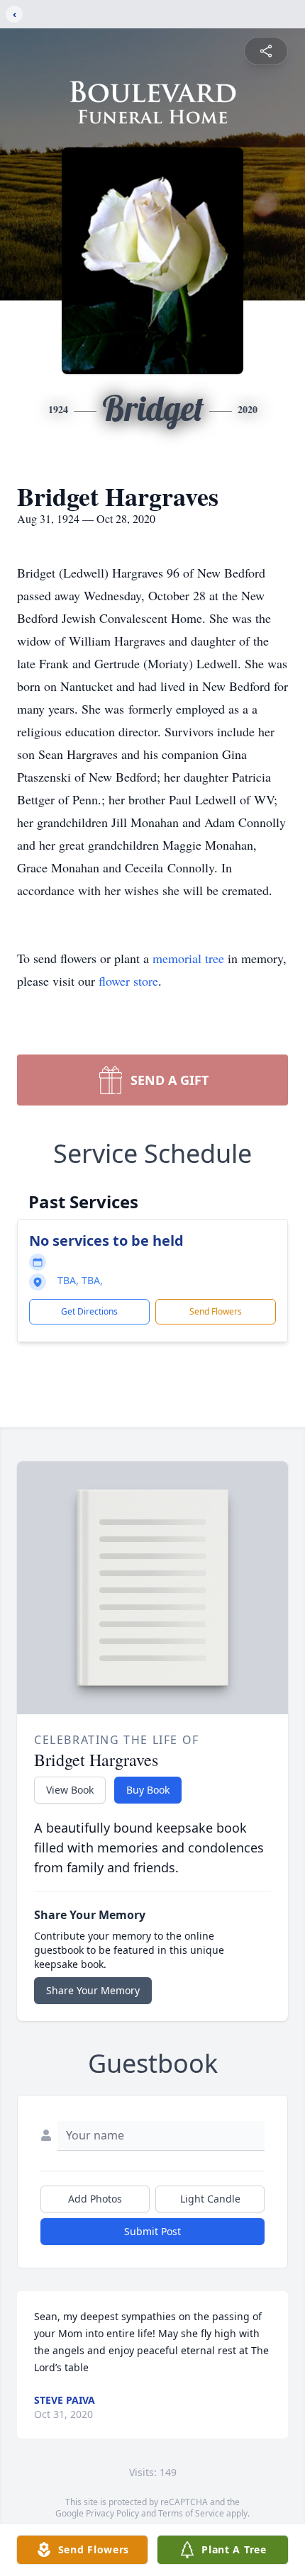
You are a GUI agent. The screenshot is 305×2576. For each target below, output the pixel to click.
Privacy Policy (112, 2513)
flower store (128, 981)
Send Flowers (216, 1311)
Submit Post (152, 2231)
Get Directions (89, 1311)
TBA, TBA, (80, 1280)
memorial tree (188, 958)
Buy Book (148, 1790)
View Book (70, 1790)
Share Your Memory (93, 1990)
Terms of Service (191, 2513)
